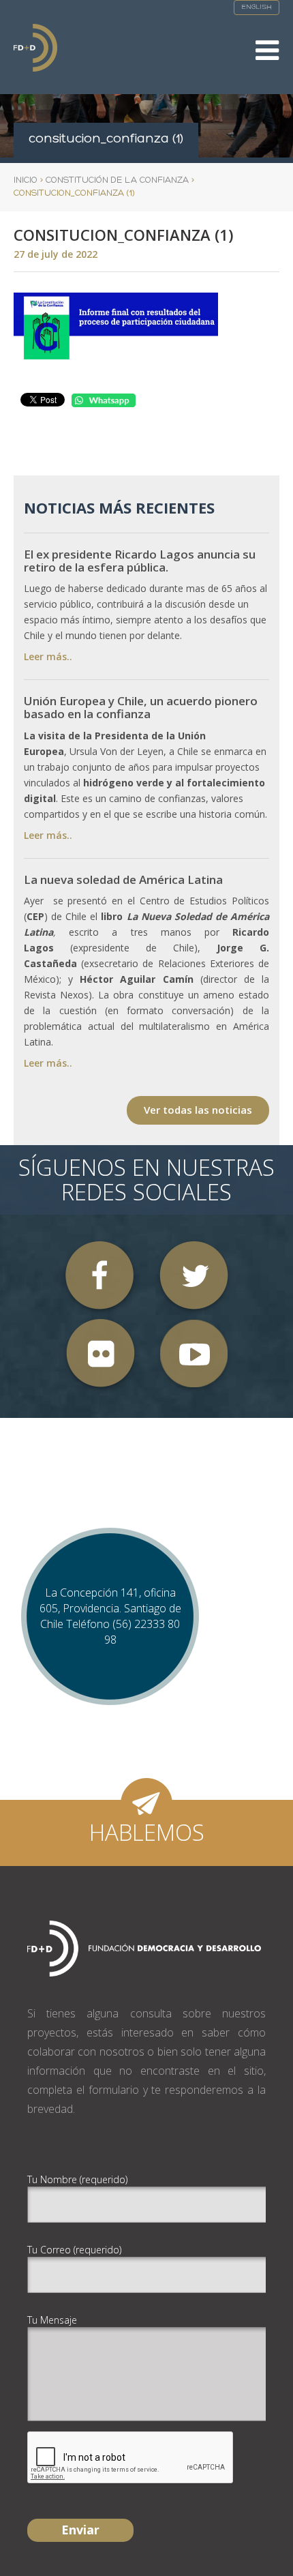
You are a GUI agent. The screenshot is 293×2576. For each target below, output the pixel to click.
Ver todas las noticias (198, 1110)
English (257, 7)
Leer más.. (48, 656)
